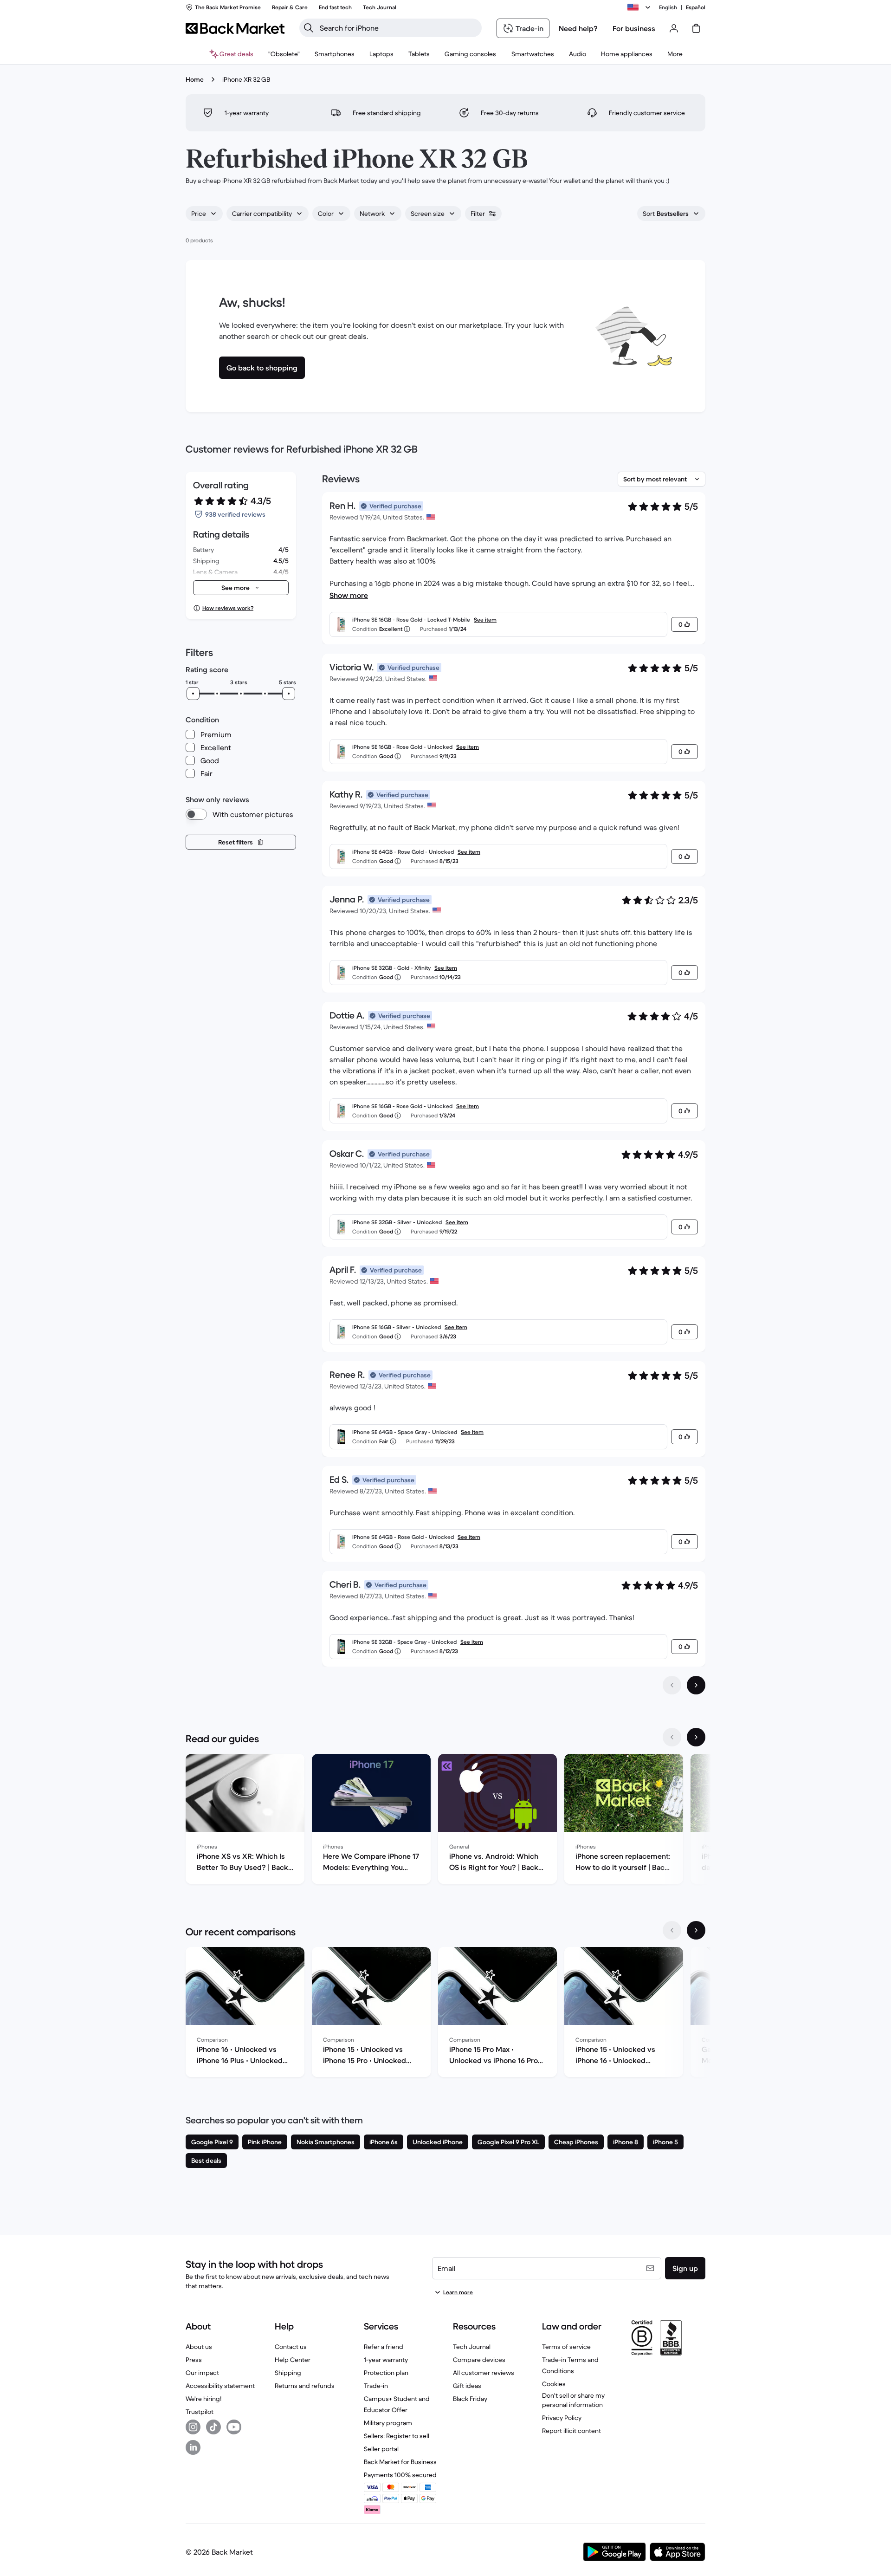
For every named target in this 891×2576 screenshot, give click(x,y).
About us (199, 2347)
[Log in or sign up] (674, 28)
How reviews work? (228, 608)
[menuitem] (335, 54)
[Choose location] (640, 7)
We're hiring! (203, 2399)
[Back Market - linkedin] (193, 2447)
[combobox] (204, 214)
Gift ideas (467, 2386)
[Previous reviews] (672, 1685)
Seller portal (381, 2449)
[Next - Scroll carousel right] (696, 1737)
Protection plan (386, 2373)
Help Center (293, 2360)
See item (485, 620)
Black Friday (470, 2399)
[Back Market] (235, 28)
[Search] (309, 28)
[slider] (193, 694)
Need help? (578, 28)
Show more (349, 595)
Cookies (554, 2384)
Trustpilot (200, 2412)
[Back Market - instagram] (193, 2427)
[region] (445, 1821)
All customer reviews (484, 2373)
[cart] (696, 28)
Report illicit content (571, 2431)
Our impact (202, 2373)
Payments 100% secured (400, 2475)
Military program (388, 2423)
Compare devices (479, 2360)
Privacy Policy (562, 2418)
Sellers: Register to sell (397, 2436)
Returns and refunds (305, 2386)
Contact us (291, 2347)
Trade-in (376, 2386)
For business (634, 28)
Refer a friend (384, 2347)
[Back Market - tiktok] (213, 2427)
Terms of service (566, 2347)
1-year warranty (386, 2360)
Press (194, 2360)
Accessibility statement (220, 2386)
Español (696, 7)
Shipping (288, 2373)
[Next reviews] (696, 1685)
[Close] (876, 2462)
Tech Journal (472, 2347)
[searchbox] (398, 28)
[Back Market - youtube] (234, 2427)
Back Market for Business (400, 2462)
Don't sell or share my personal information (573, 2400)
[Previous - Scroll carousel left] (672, 1737)
